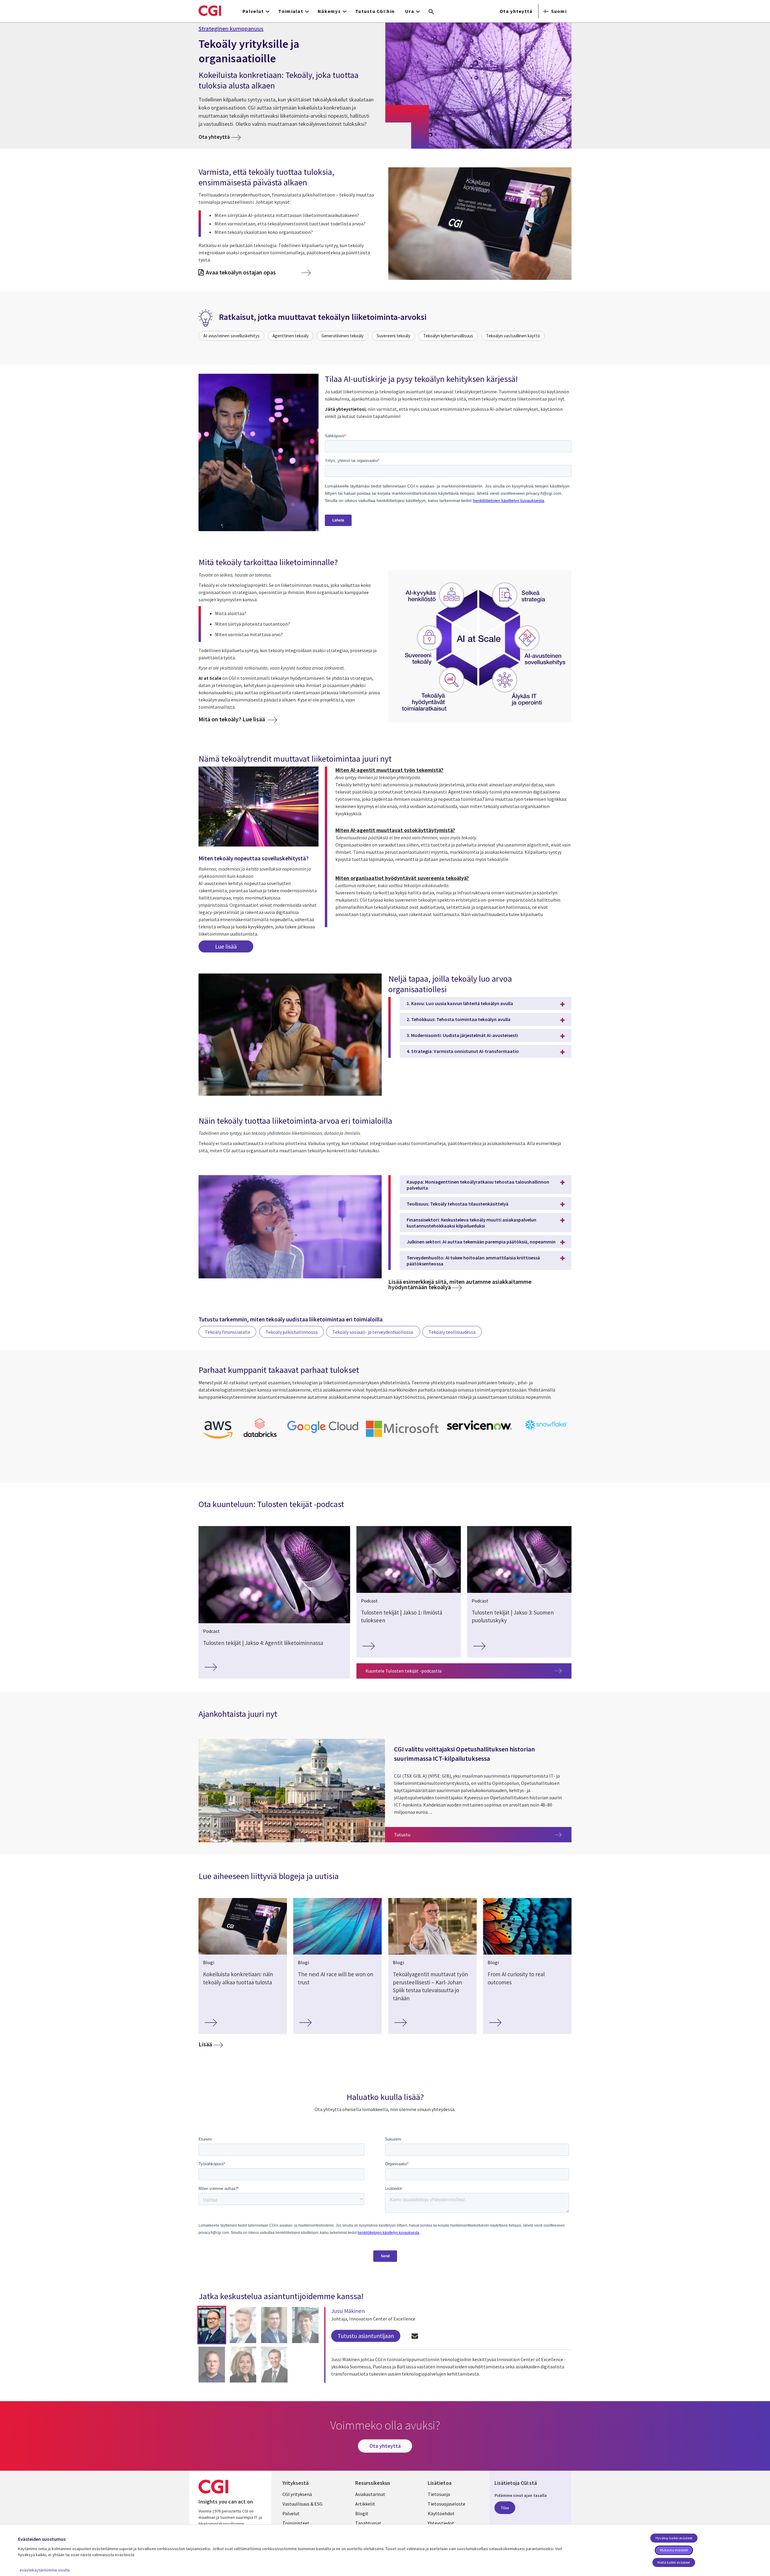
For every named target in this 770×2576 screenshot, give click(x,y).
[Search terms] (431, 12)
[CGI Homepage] (210, 11)
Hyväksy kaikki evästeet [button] (674, 2538)
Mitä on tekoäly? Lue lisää (232, 719)
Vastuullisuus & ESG (302, 2504)
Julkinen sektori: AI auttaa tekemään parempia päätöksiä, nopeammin (481, 1242)
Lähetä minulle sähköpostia (415, 2336)
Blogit (362, 2513)
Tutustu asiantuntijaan (366, 2336)
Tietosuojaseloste (447, 2504)
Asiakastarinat (370, 2494)
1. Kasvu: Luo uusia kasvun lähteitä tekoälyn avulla (460, 1003)
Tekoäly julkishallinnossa (292, 1332)
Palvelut (291, 2513)
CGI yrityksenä (297, 2494)
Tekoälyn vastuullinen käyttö (513, 336)
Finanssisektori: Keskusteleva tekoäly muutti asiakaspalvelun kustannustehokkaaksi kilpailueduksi (471, 1223)
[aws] (218, 1440)
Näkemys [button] (329, 11)
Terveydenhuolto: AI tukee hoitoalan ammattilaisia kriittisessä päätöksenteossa (473, 1261)
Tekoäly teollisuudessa (452, 1332)
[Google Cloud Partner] (323, 1434)
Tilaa (505, 2508)
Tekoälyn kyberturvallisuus (448, 336)
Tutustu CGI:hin (375, 11)
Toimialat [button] (291, 11)
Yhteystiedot (441, 2523)
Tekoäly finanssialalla (227, 1332)
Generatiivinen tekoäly (343, 336)
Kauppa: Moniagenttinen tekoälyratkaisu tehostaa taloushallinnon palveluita (478, 1185)
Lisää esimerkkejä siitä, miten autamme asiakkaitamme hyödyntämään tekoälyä (460, 1284)
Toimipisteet (296, 2523)
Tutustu (483, 1834)
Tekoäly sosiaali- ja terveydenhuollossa (373, 1332)
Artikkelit (365, 2504)
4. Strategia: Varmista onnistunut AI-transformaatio (463, 1051)
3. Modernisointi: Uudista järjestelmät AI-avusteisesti (462, 1035)
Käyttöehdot (441, 2513)
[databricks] (260, 1436)
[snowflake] (547, 1430)
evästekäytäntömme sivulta (45, 2570)
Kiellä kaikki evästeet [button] (674, 2562)
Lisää (205, 2044)
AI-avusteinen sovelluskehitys (231, 336)
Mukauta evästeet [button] (674, 2550)
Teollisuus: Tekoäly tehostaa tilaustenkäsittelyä (457, 1204)
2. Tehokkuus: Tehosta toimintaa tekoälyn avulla (459, 1019)
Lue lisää (226, 946)
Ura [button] (410, 11)
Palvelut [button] (253, 11)
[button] (212, 2325)
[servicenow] (480, 1432)
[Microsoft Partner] (402, 1438)
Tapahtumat (368, 2523)
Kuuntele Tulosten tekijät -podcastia (403, 1671)
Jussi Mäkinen (348, 2311)
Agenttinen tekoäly (291, 336)
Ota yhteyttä (516, 11)
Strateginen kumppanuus (231, 29)
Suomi (559, 11)
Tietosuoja (439, 2494)
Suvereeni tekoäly (393, 336)
